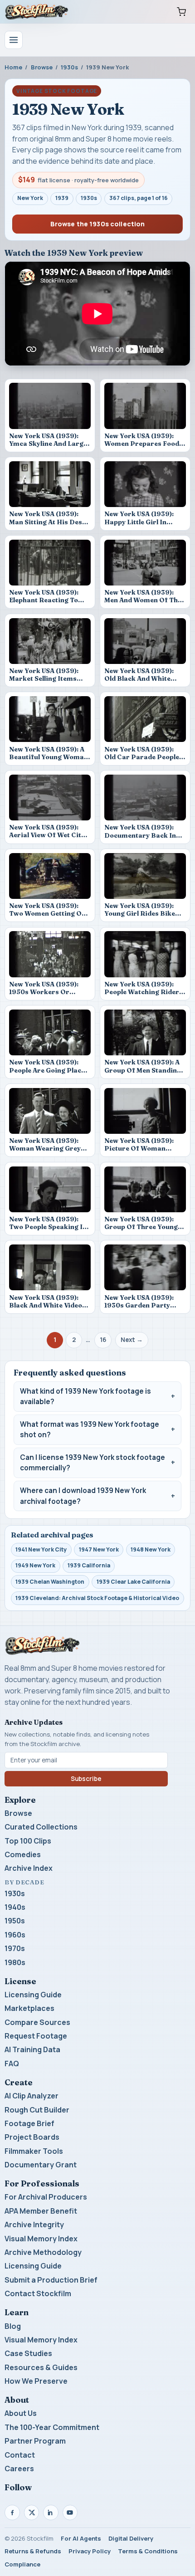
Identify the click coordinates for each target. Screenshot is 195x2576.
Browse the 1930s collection (98, 224)
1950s (15, 1921)
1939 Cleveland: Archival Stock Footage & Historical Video (97, 1598)
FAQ (12, 2064)
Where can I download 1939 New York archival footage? (83, 1496)
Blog (13, 2326)
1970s (15, 1948)
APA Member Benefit (41, 2211)
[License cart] (181, 12)
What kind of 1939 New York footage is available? (85, 1397)
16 (103, 1340)
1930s (69, 67)
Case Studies (28, 2353)
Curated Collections (41, 1827)
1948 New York (151, 1549)
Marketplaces (29, 2008)
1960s (15, 1935)
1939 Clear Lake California (133, 1582)
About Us (21, 2413)
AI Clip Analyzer (32, 2096)
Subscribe (86, 1779)
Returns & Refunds (33, 2551)
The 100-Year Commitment (52, 2427)
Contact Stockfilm (38, 2293)
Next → (132, 1340)
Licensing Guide (33, 1995)
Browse (42, 67)
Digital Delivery (131, 2538)
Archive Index (29, 1868)
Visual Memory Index (41, 2239)
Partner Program (35, 2441)
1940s (15, 1907)
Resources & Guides (41, 2367)
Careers (19, 2469)
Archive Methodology (43, 2252)
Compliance (22, 2564)
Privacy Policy (90, 2551)
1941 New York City (41, 1549)
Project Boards (32, 2137)
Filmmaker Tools (34, 2151)
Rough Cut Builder (37, 2110)
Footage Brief (29, 2123)
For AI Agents (81, 2538)
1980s (15, 1962)
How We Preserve (36, 2381)
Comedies (23, 1854)
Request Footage (36, 2036)
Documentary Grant (41, 2165)
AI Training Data (32, 2049)
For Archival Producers (46, 2197)
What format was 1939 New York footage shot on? (90, 1430)
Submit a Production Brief (51, 2280)
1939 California (89, 1565)
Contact (20, 2455)
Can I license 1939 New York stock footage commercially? (93, 1463)
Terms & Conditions (148, 2551)
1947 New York (99, 1549)
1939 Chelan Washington (50, 1582)
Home (13, 67)
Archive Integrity (34, 2225)
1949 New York (35, 1565)
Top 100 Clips (28, 1841)
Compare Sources (37, 2022)
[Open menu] (14, 40)
